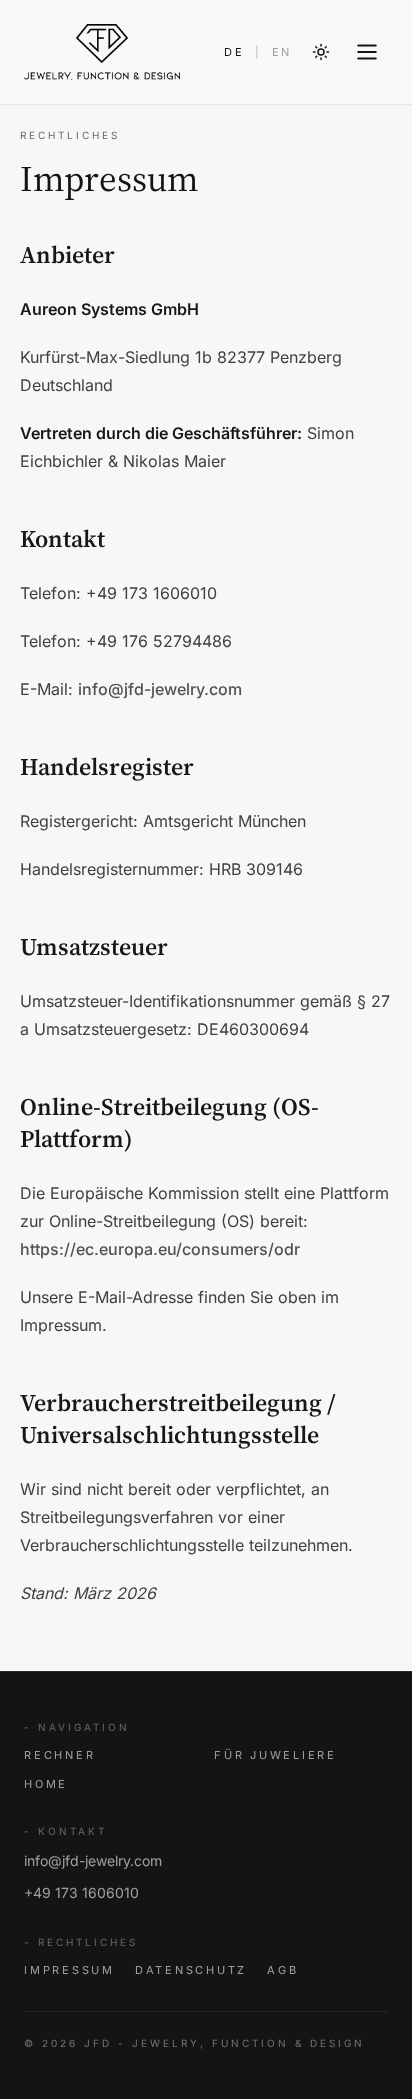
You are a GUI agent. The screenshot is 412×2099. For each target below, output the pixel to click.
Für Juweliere (275, 1755)
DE (234, 52)
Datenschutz (191, 1970)
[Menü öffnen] (367, 52)
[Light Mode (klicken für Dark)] (321, 52)
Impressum (69, 1970)
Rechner (59, 1755)
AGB (282, 1970)
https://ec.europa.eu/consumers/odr (160, 1249)
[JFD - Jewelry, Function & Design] (102, 52)
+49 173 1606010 (81, 1892)
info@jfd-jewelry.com (160, 689)
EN (282, 52)
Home (46, 1784)
